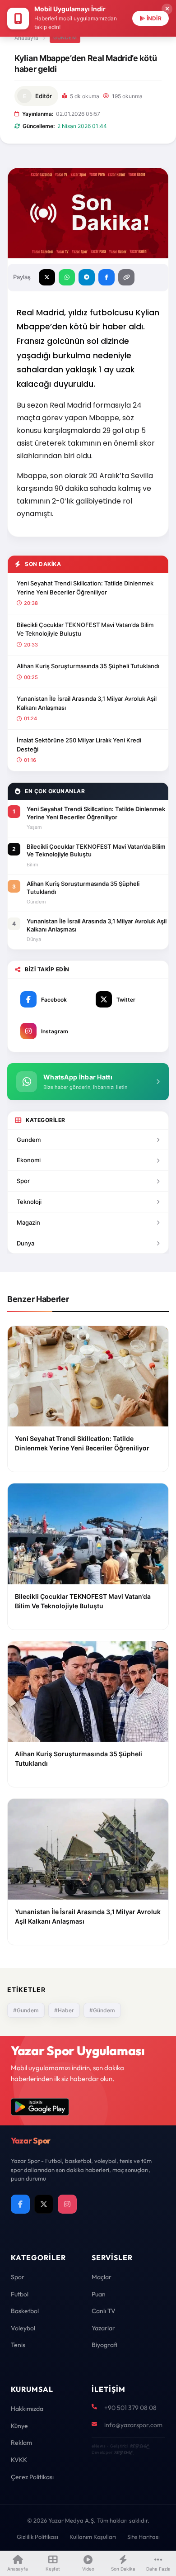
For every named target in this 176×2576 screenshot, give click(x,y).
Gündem (65, 38)
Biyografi (104, 2345)
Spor (23, 1181)
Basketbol (25, 2311)
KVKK (19, 2460)
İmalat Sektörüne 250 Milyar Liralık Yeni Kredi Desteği (79, 745)
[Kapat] (167, 9)
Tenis (18, 2345)
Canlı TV (104, 2311)
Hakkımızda (27, 2409)
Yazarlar (103, 2328)
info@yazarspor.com (133, 2425)
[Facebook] (20, 2204)
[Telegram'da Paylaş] (87, 277)
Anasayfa (26, 38)
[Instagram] (67, 2204)
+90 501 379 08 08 (130, 2408)
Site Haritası (144, 2537)
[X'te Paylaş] (47, 277)
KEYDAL (139, 2446)
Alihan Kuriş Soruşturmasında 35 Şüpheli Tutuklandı (88, 666)
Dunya (25, 1243)
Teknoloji (29, 1202)
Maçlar (102, 2277)
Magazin (28, 1222)
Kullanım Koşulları (93, 2537)
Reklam (21, 2443)
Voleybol (23, 2328)
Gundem (29, 1140)
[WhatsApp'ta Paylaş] (67, 277)
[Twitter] (44, 2204)
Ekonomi (29, 1160)
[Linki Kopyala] (126, 277)
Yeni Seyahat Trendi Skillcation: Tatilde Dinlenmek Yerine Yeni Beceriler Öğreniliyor (85, 588)
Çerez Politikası (32, 2477)
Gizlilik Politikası (37, 2537)
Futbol (20, 2294)
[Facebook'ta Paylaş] (107, 277)
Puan (99, 2294)
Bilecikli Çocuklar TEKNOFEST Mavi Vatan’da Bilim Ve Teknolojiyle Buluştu (85, 629)
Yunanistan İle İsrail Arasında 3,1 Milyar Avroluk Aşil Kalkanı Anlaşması (87, 703)
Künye (19, 2426)
